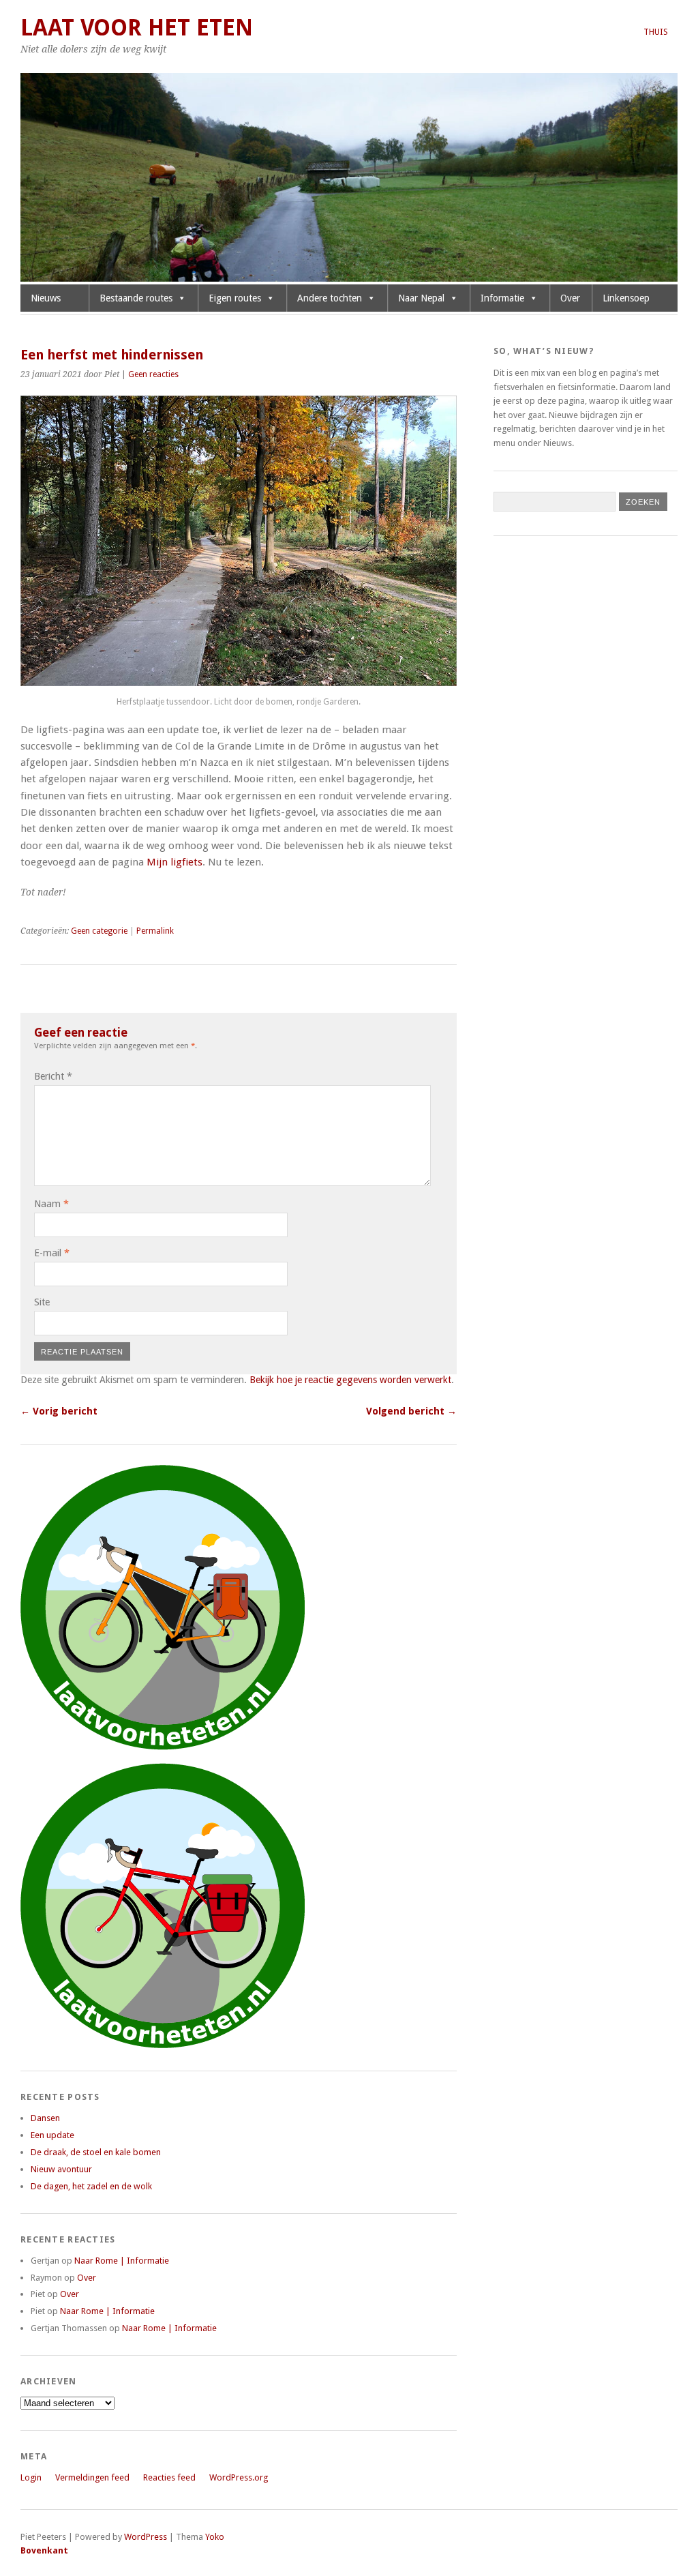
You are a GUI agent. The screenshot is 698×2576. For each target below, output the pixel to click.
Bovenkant (44, 2550)
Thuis (656, 32)
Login (31, 2477)
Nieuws (46, 298)
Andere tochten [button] (330, 298)
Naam (51, 1204)
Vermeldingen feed (92, 2477)
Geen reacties (153, 374)
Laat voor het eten (137, 28)
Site (42, 1302)
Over (570, 298)
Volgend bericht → (411, 1411)
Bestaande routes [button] (136, 298)
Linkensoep (626, 298)
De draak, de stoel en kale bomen (96, 2152)
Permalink (155, 931)
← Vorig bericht (59, 1411)
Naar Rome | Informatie (122, 2261)
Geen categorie (99, 931)
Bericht (53, 1076)
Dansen (45, 2118)
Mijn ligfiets (174, 862)
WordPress (146, 2537)
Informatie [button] (502, 298)
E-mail (52, 1253)
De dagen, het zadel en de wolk (91, 2186)
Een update (52, 2135)
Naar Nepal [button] (421, 298)
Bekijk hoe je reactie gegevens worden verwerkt (350, 1380)
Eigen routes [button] (235, 298)
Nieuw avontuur (61, 2169)
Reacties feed (169, 2477)
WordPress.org (239, 2477)
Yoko (215, 2537)
